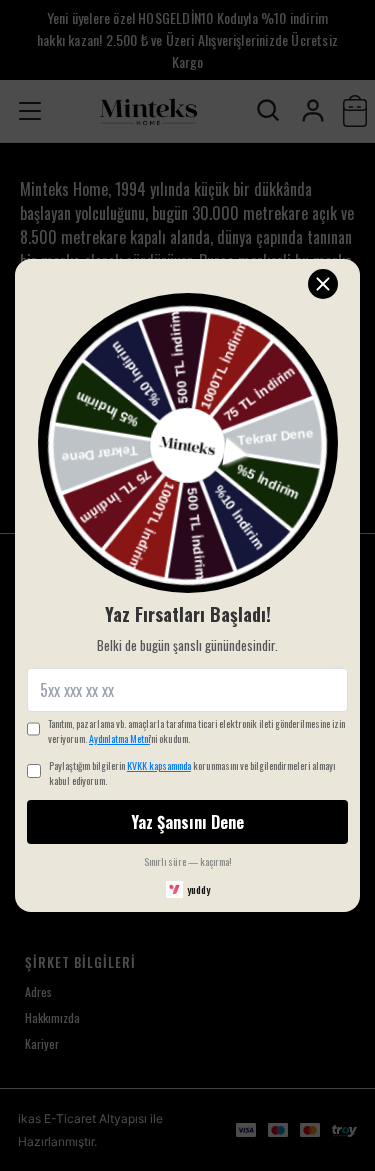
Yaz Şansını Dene (187, 822)
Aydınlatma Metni (119, 738)
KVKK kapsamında (159, 765)
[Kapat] (323, 284)
